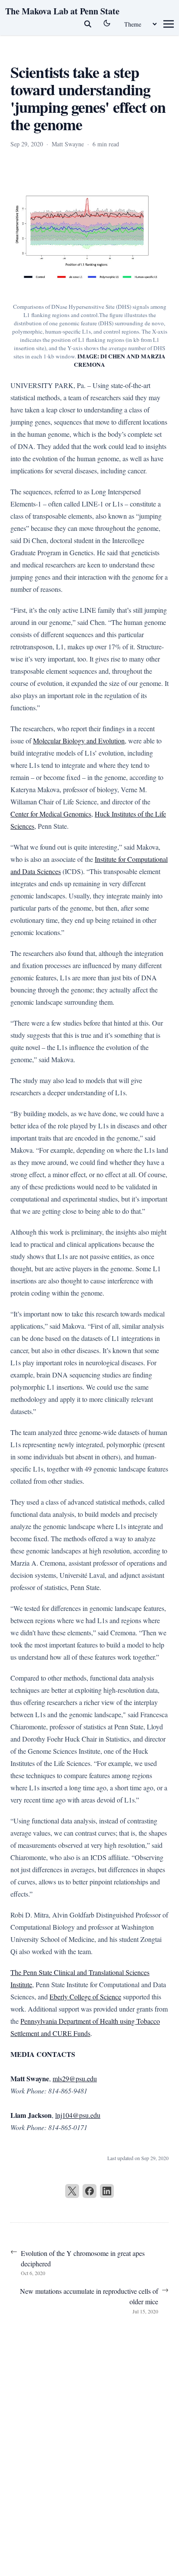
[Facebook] (89, 2191)
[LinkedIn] (107, 2191)
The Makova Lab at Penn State (62, 11)
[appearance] (107, 23)
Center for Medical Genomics (51, 814)
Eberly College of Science (85, 1997)
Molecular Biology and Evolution (79, 741)
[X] (72, 2191)
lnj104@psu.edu (78, 2115)
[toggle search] (88, 24)
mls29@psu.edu (75, 2078)
